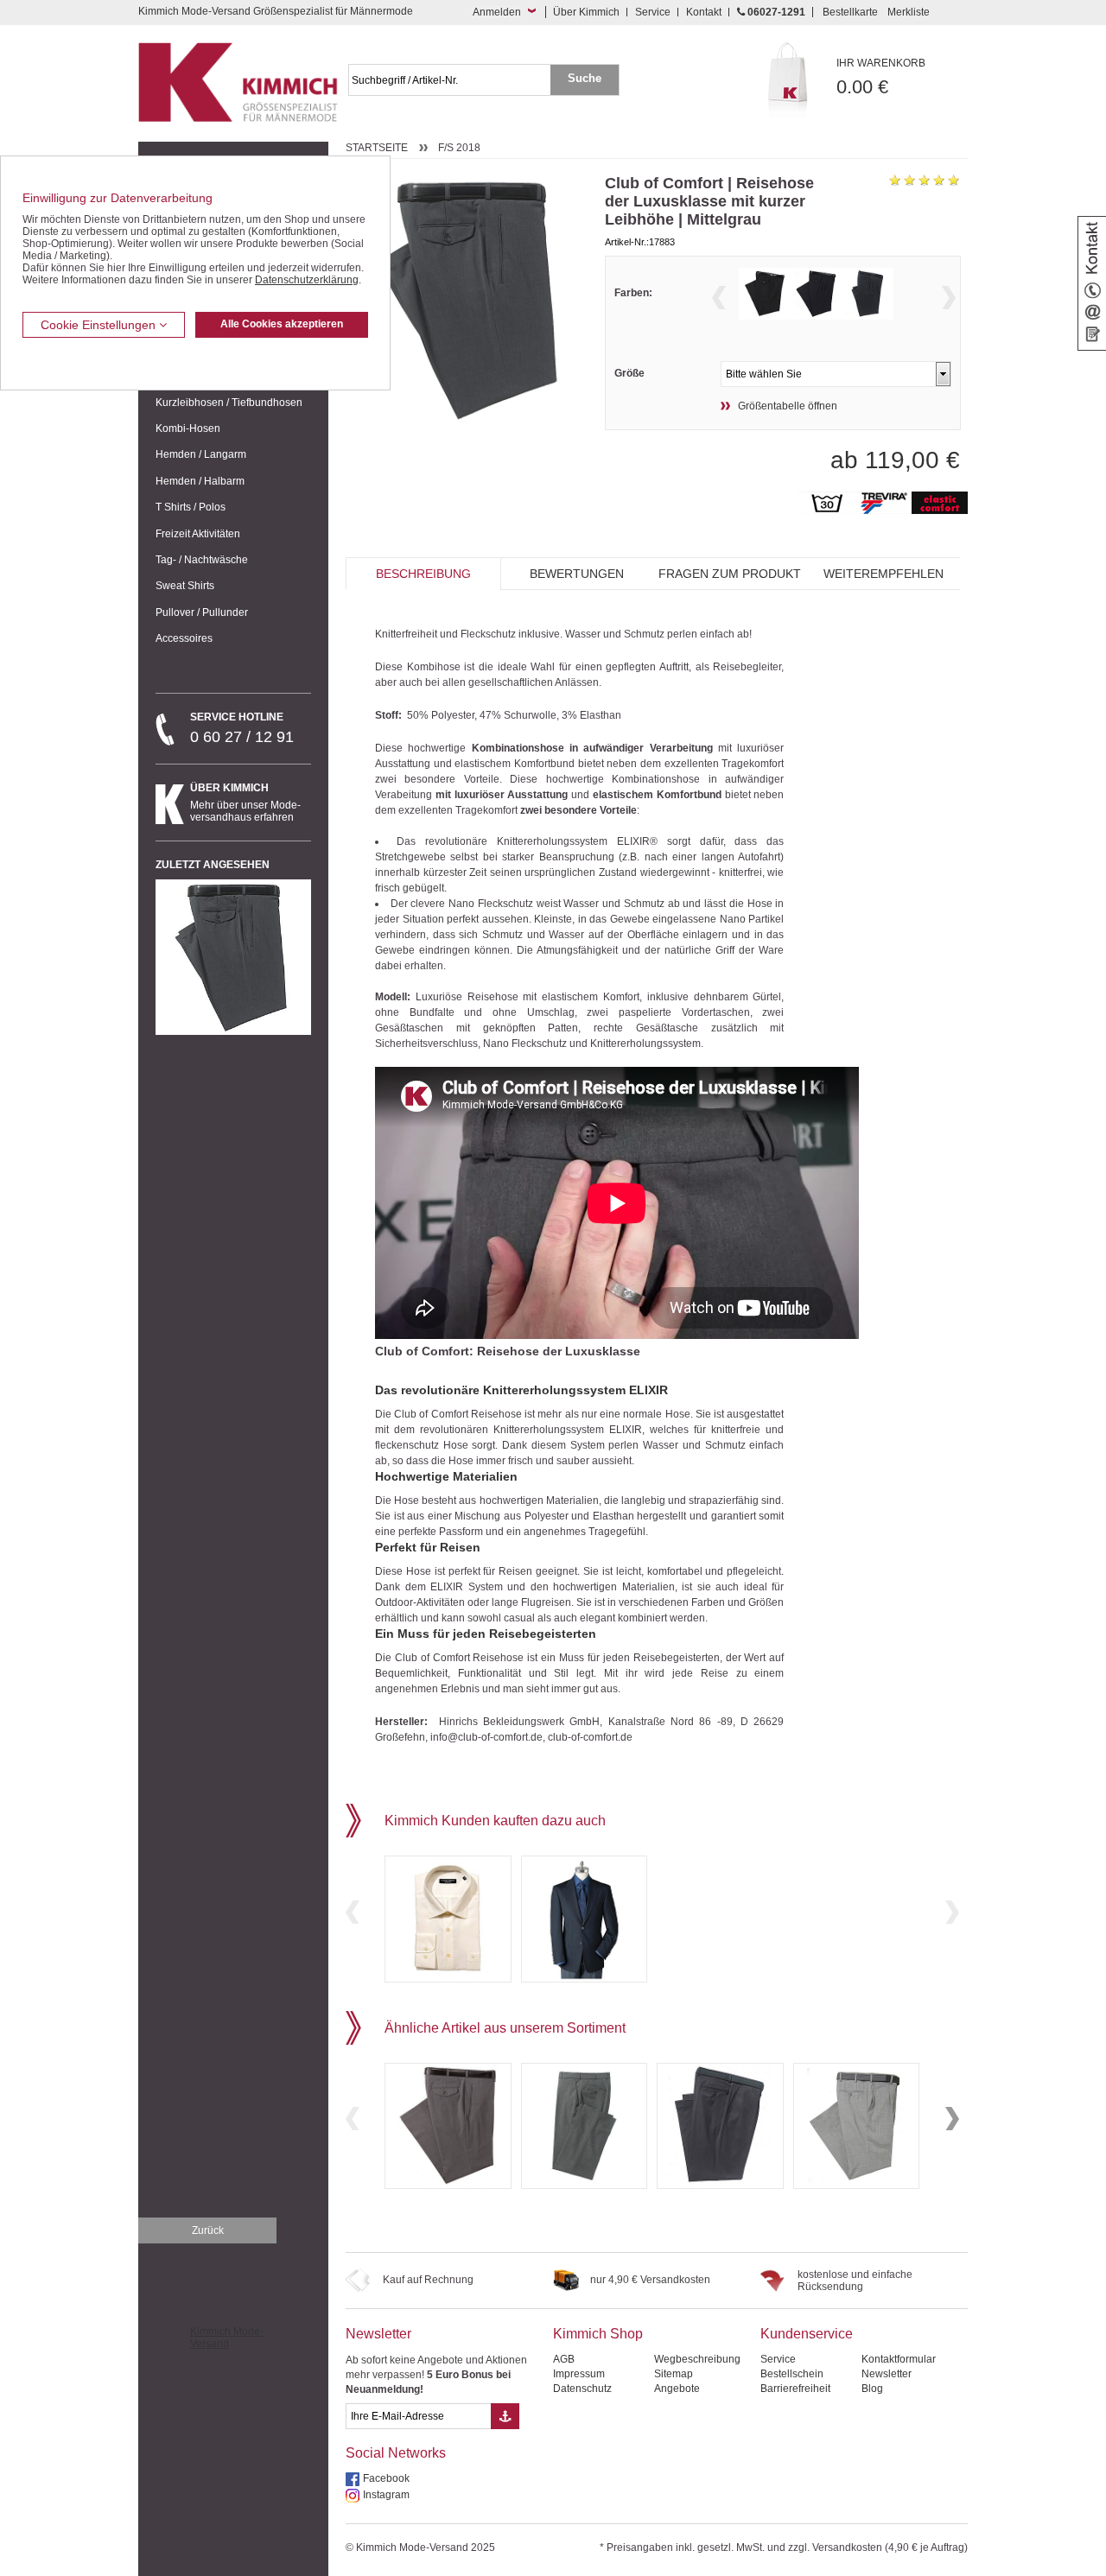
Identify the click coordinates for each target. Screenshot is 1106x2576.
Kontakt (704, 12)
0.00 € (881, 77)
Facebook (386, 2478)
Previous (719, 298)
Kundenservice (807, 2334)
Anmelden (497, 12)
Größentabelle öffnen (788, 406)
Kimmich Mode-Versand (227, 2338)
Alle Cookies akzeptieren (282, 324)
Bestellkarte (850, 12)
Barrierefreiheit (795, 2389)
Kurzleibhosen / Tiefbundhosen (229, 403)
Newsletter (378, 2334)
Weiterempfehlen (884, 574)
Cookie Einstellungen (100, 325)
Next (949, 298)
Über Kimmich (586, 12)
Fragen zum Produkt (730, 574)
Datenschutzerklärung (307, 280)
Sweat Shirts (185, 586)
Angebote (677, 2389)
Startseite (377, 148)
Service (653, 12)
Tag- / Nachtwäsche (202, 560)
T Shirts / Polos (191, 507)
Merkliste (909, 12)
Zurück (208, 2230)
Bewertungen (577, 574)
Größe (629, 373)
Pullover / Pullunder (202, 612)
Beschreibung (423, 574)
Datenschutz (582, 2389)
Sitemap (674, 2374)
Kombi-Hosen (188, 428)
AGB (564, 2359)
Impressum (579, 2374)
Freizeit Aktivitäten (198, 534)
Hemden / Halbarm (200, 481)
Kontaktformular (899, 2359)
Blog (872, 2389)
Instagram (386, 2495)
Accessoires (184, 638)
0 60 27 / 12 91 (242, 728)
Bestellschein (792, 2374)
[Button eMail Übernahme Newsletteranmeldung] (505, 2416)
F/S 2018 (459, 148)
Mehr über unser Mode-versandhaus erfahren (245, 803)
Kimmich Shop (598, 2334)
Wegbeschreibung (697, 2359)
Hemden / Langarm (201, 454)
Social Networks (396, 2453)
